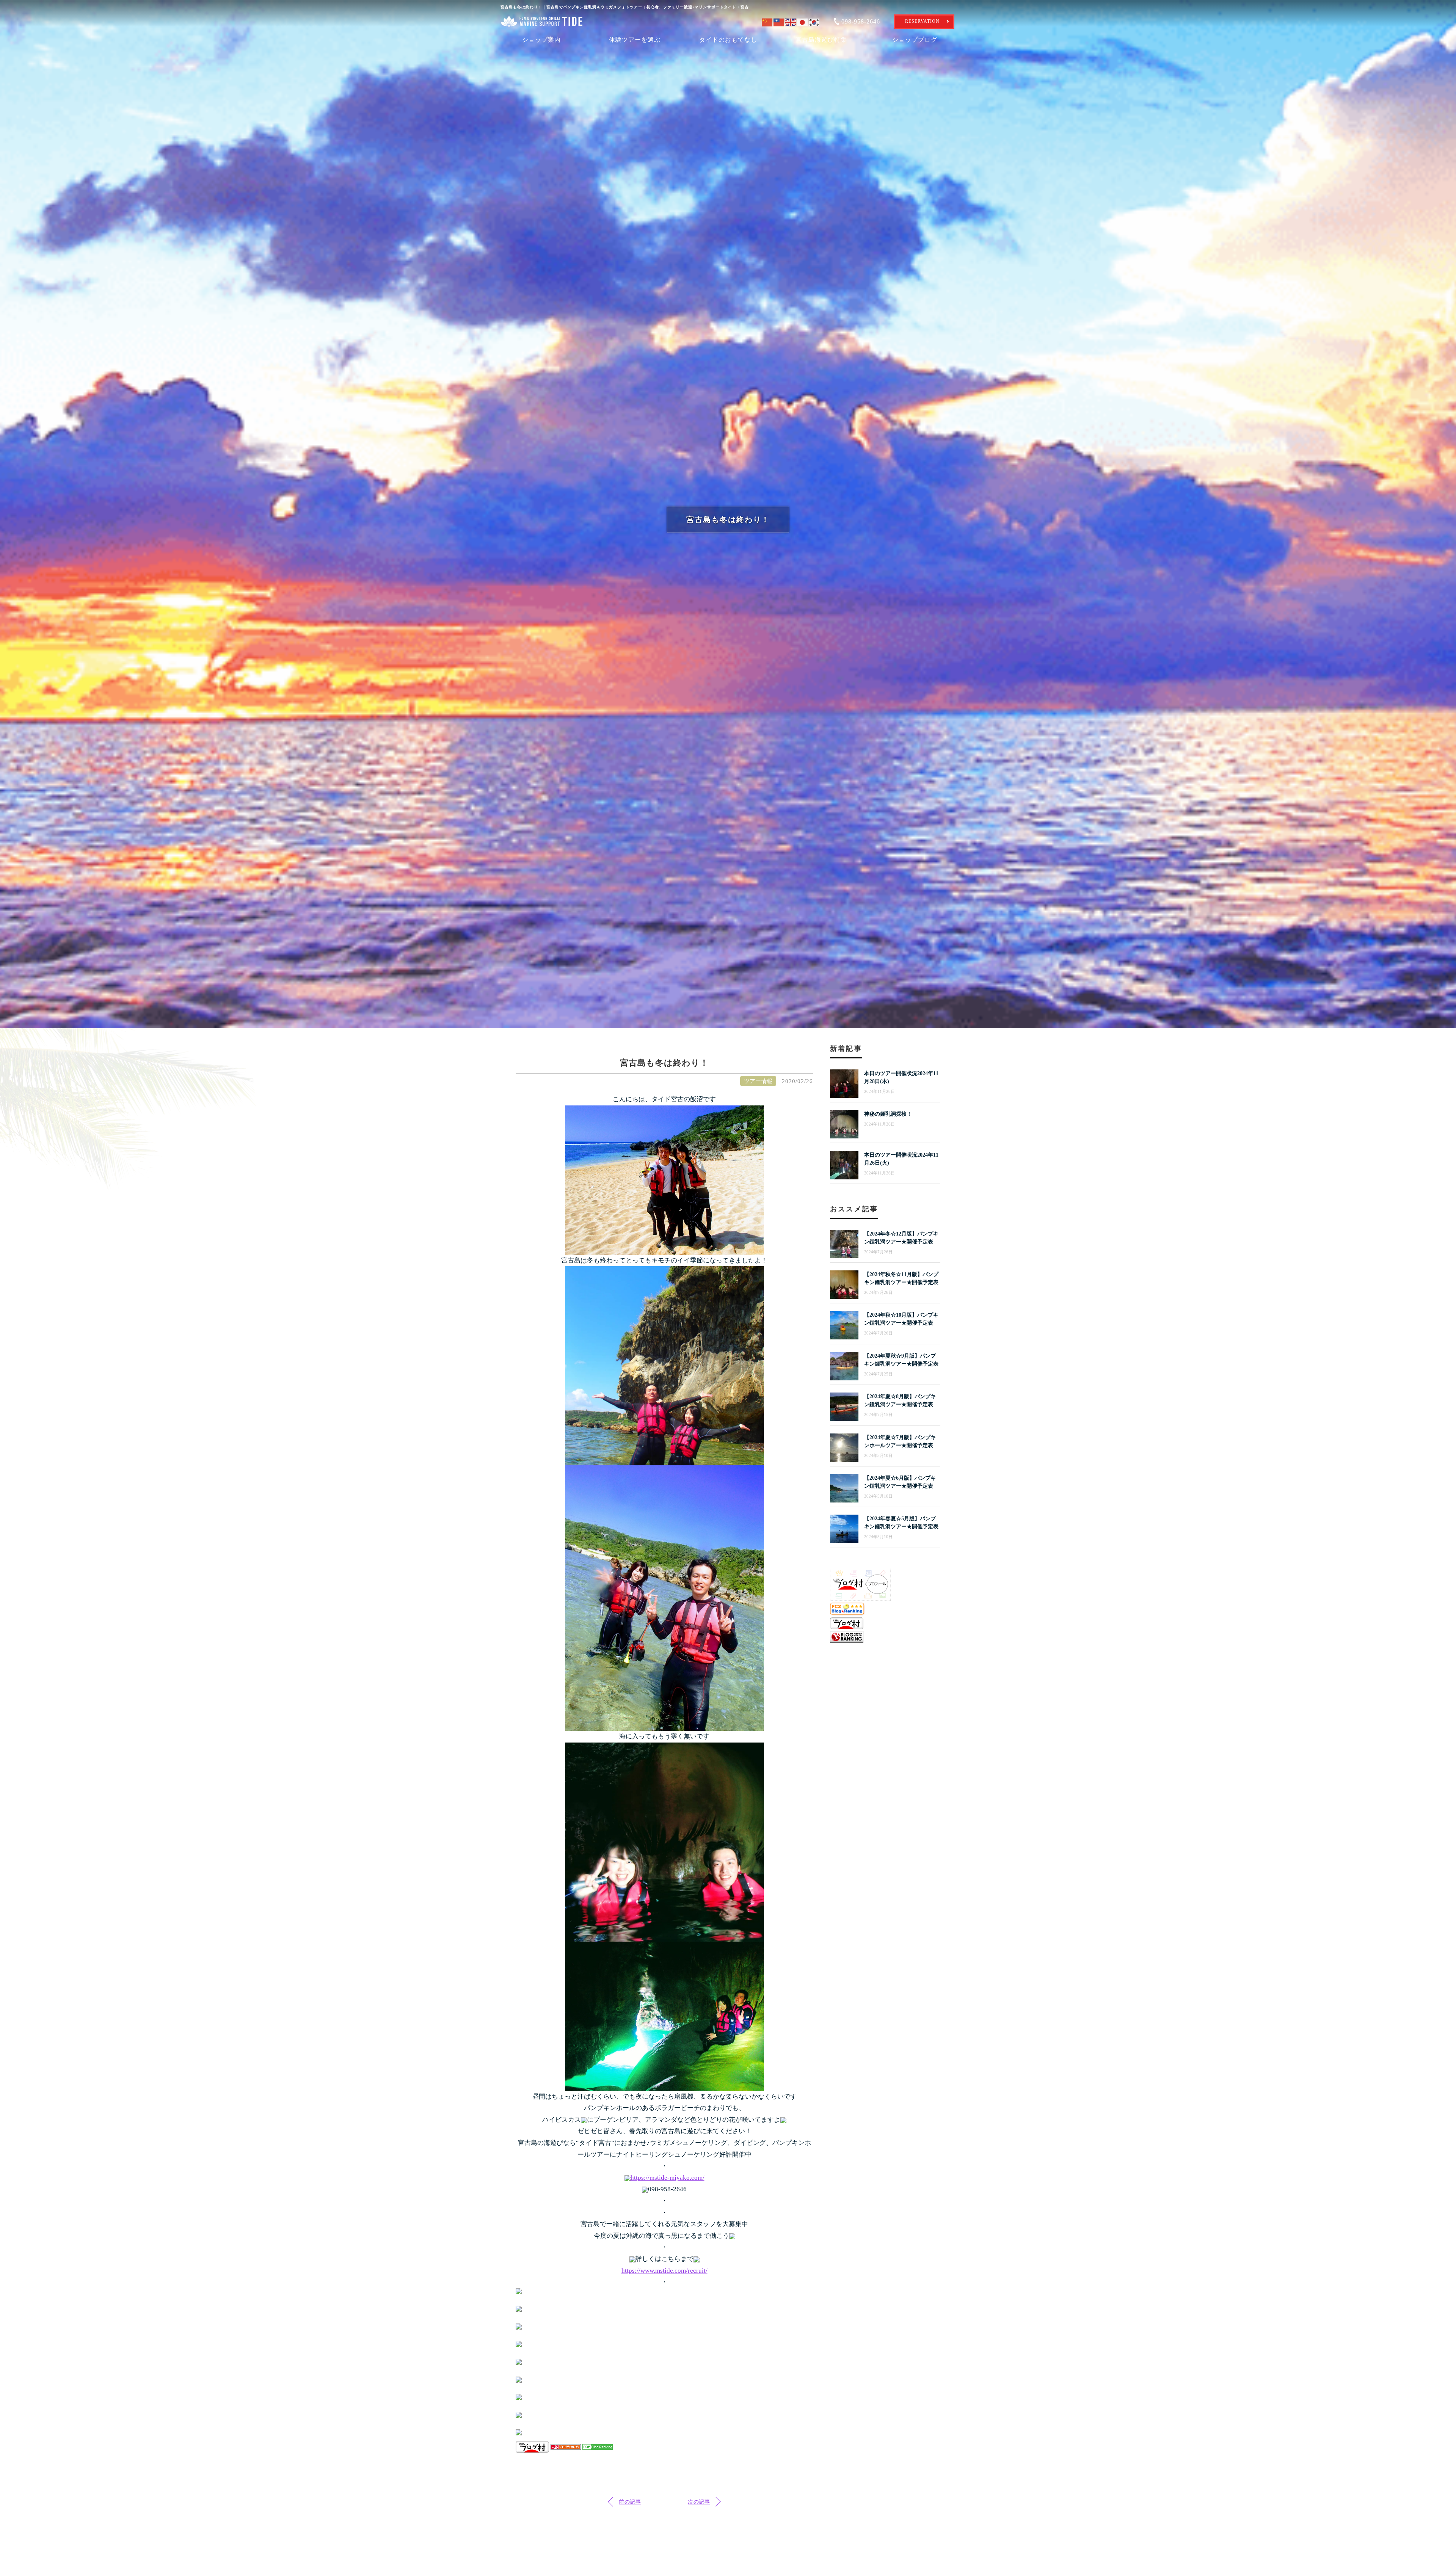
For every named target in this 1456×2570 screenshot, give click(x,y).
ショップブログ (915, 40)
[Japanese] (803, 21)
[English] (791, 21)
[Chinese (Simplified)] (768, 21)
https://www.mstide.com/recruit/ (664, 2271)
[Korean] (815, 21)
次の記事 (699, 2502)
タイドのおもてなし (728, 40)
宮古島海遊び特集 (821, 40)
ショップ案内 (541, 40)
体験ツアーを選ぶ (635, 40)
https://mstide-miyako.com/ (668, 2178)
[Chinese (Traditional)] (779, 21)
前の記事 (630, 2502)
